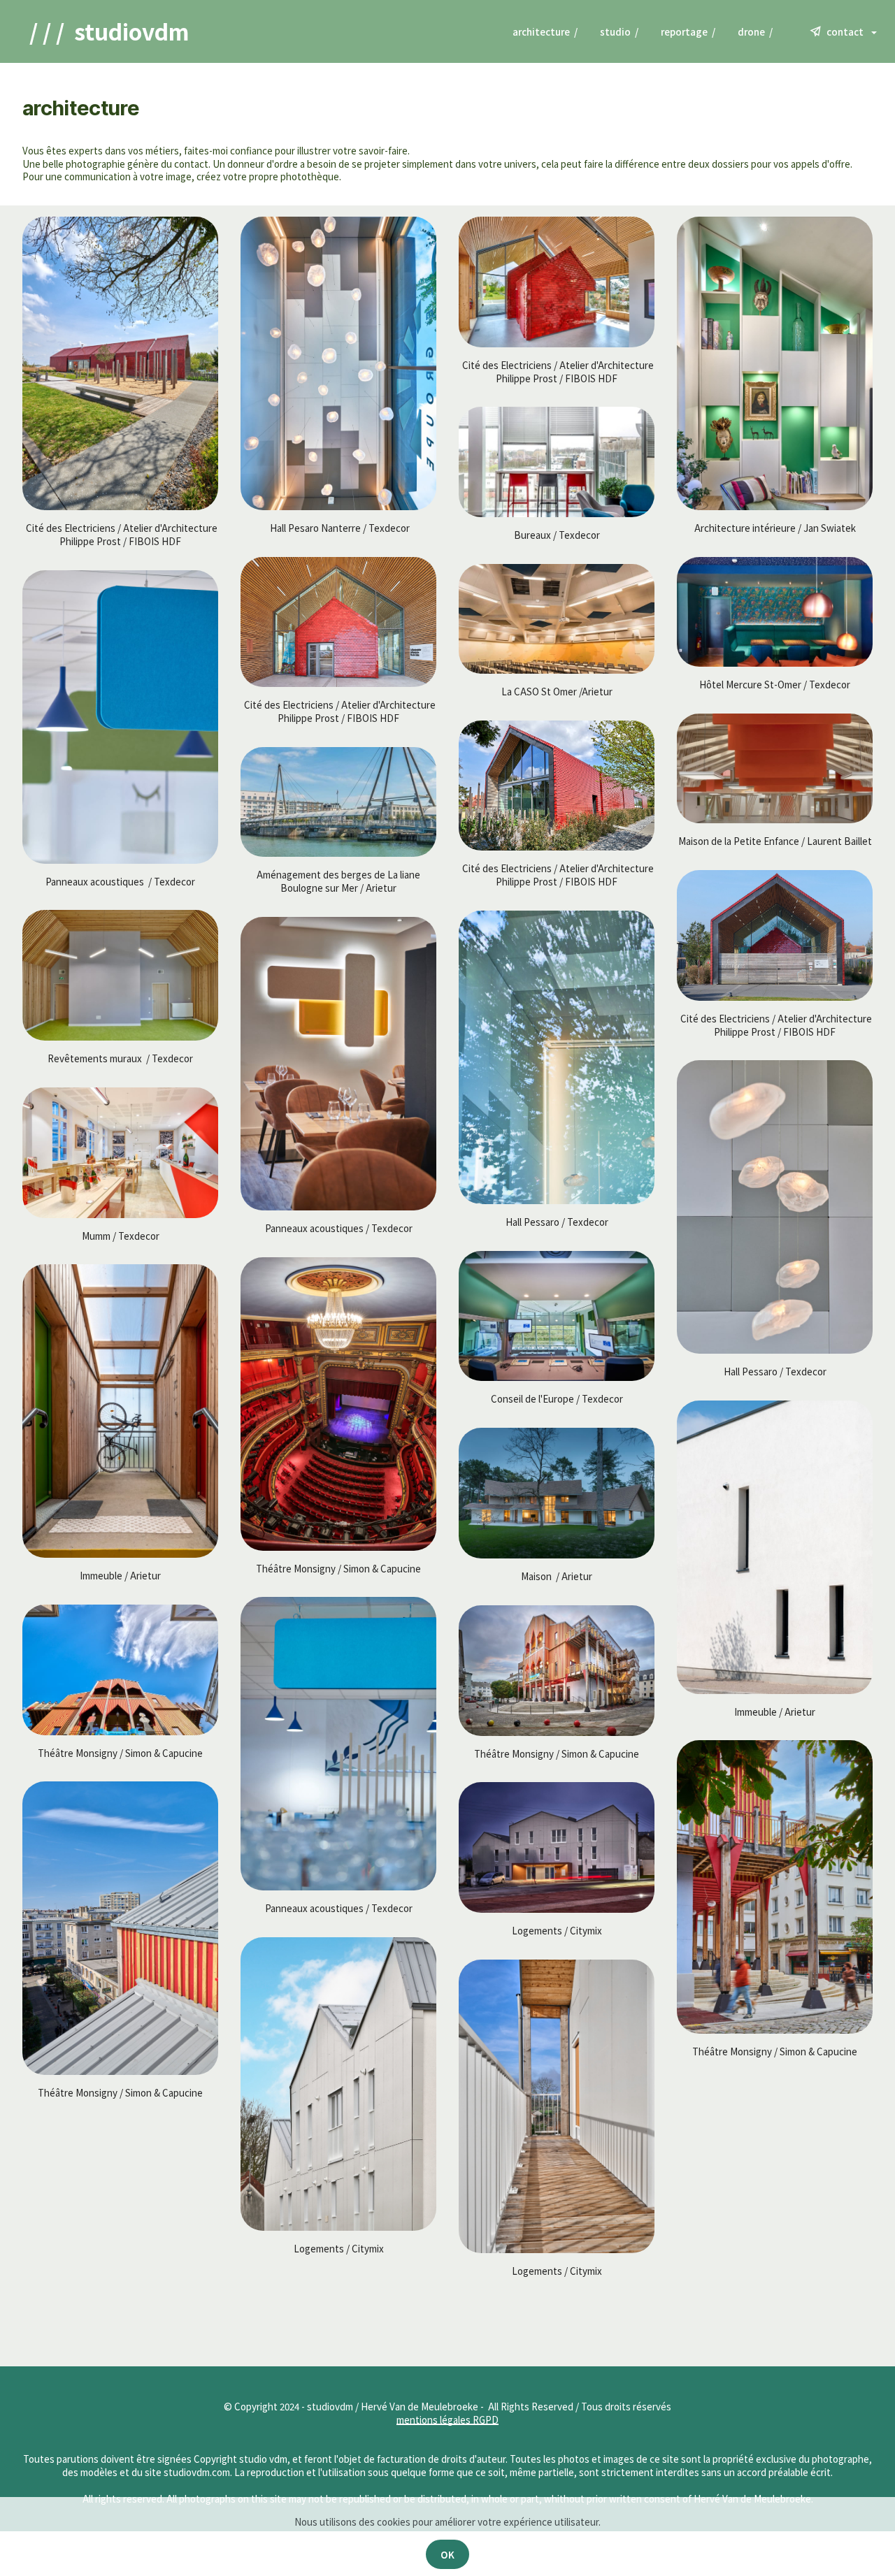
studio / (619, 31)
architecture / (545, 31)
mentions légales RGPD (447, 2419)
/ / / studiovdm (109, 31)
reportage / (688, 31)
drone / (762, 31)
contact (846, 31)
